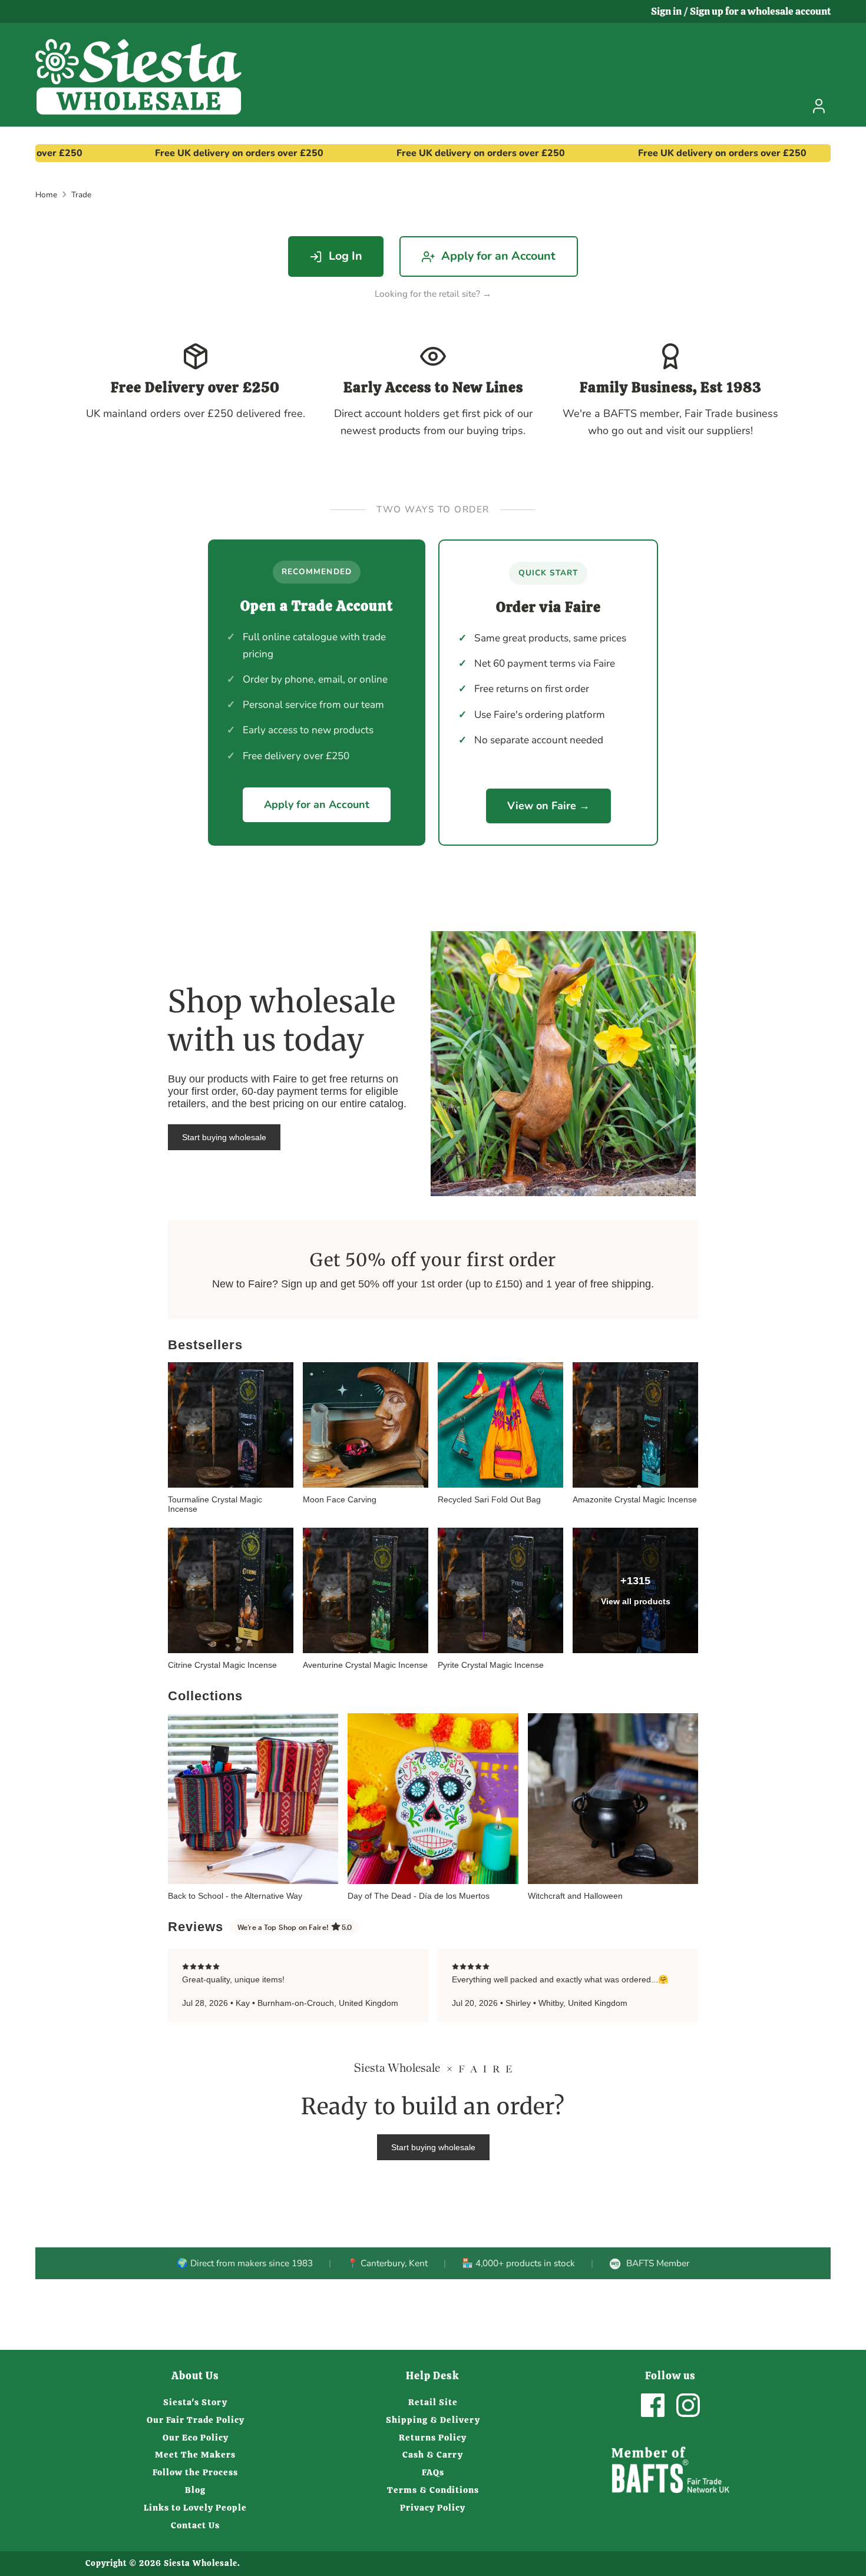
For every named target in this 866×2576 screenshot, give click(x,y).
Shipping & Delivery (433, 2420)
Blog (195, 2490)
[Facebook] (653, 2405)
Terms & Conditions (433, 2490)
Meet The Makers (195, 2455)
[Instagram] (688, 2405)
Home (46, 195)
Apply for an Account (498, 256)
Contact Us (195, 2525)
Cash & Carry (433, 2455)
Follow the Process (195, 2472)
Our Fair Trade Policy (196, 2420)
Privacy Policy (433, 2508)
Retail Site (433, 2402)
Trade (81, 195)
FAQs (433, 2472)
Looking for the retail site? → (433, 294)
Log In (346, 256)
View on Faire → (548, 806)
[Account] (819, 106)
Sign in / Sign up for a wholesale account (741, 11)
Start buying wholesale (224, 1137)
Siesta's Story (195, 2402)
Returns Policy (433, 2438)
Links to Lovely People (195, 2508)
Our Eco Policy (196, 2438)
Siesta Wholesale (201, 2563)
